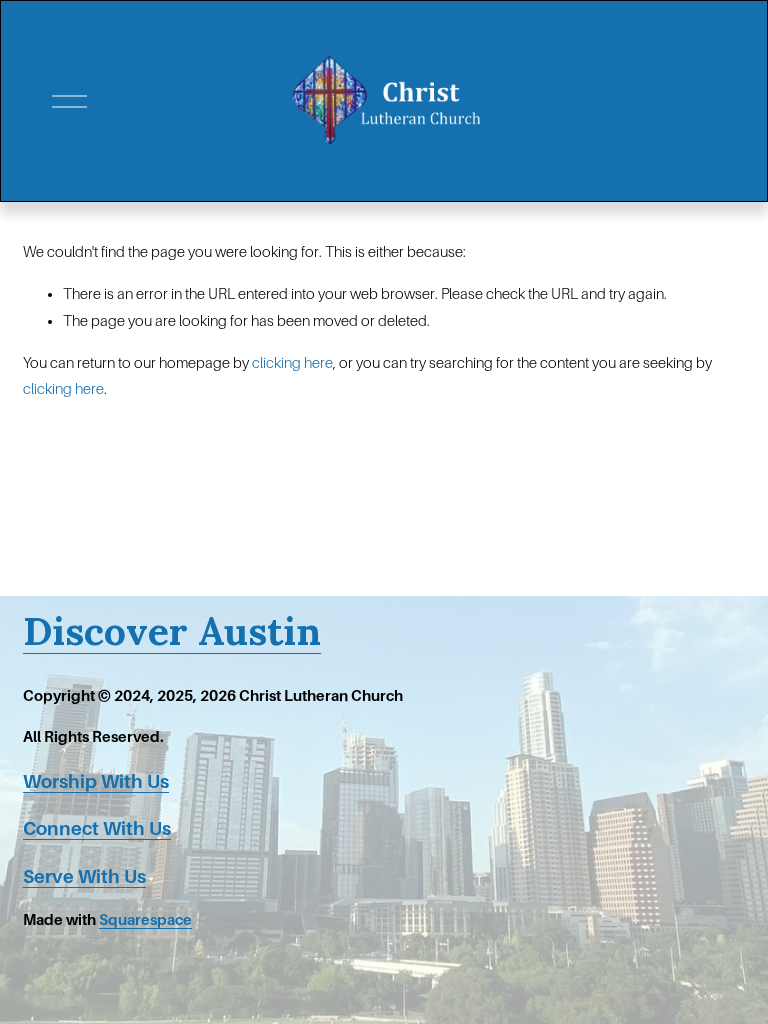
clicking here (292, 363)
